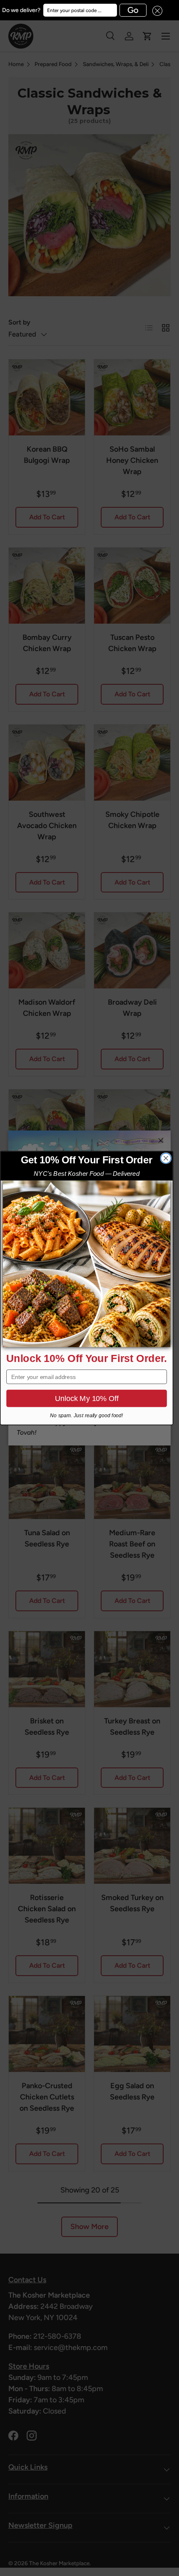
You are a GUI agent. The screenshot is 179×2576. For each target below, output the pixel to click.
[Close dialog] (166, 1158)
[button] (154, 10)
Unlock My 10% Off (87, 1398)
